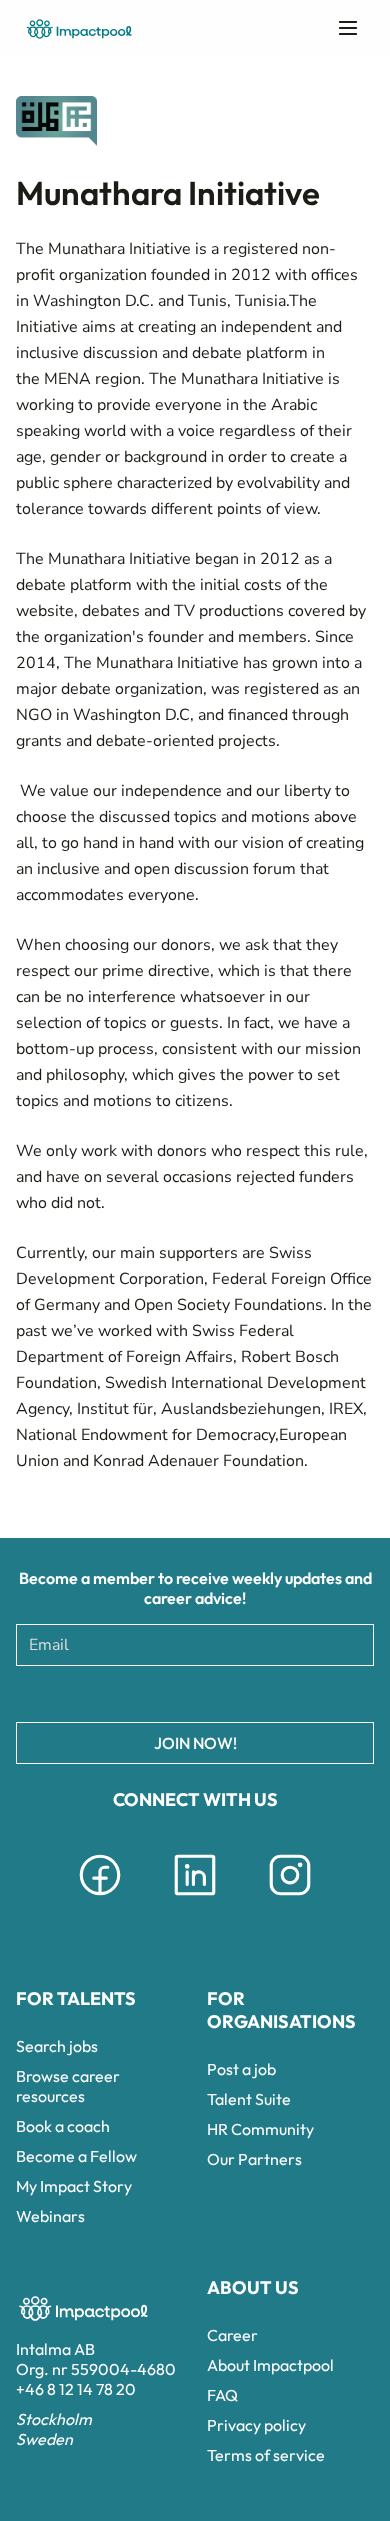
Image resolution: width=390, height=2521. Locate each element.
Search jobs (57, 2046)
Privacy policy (256, 2425)
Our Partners (254, 2159)
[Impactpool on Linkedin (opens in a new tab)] (195, 1899)
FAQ (222, 2395)
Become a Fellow (76, 2156)
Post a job (241, 2069)
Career (232, 2335)
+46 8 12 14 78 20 (76, 2389)
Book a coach (63, 2126)
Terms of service (266, 2455)
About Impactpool (270, 2365)
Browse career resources (68, 2086)
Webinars (50, 2216)
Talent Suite (249, 2099)
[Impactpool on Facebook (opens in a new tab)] (100, 1899)
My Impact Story (74, 2186)
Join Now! (195, 1743)
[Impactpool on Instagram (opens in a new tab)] (290, 1899)
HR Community (260, 2129)
